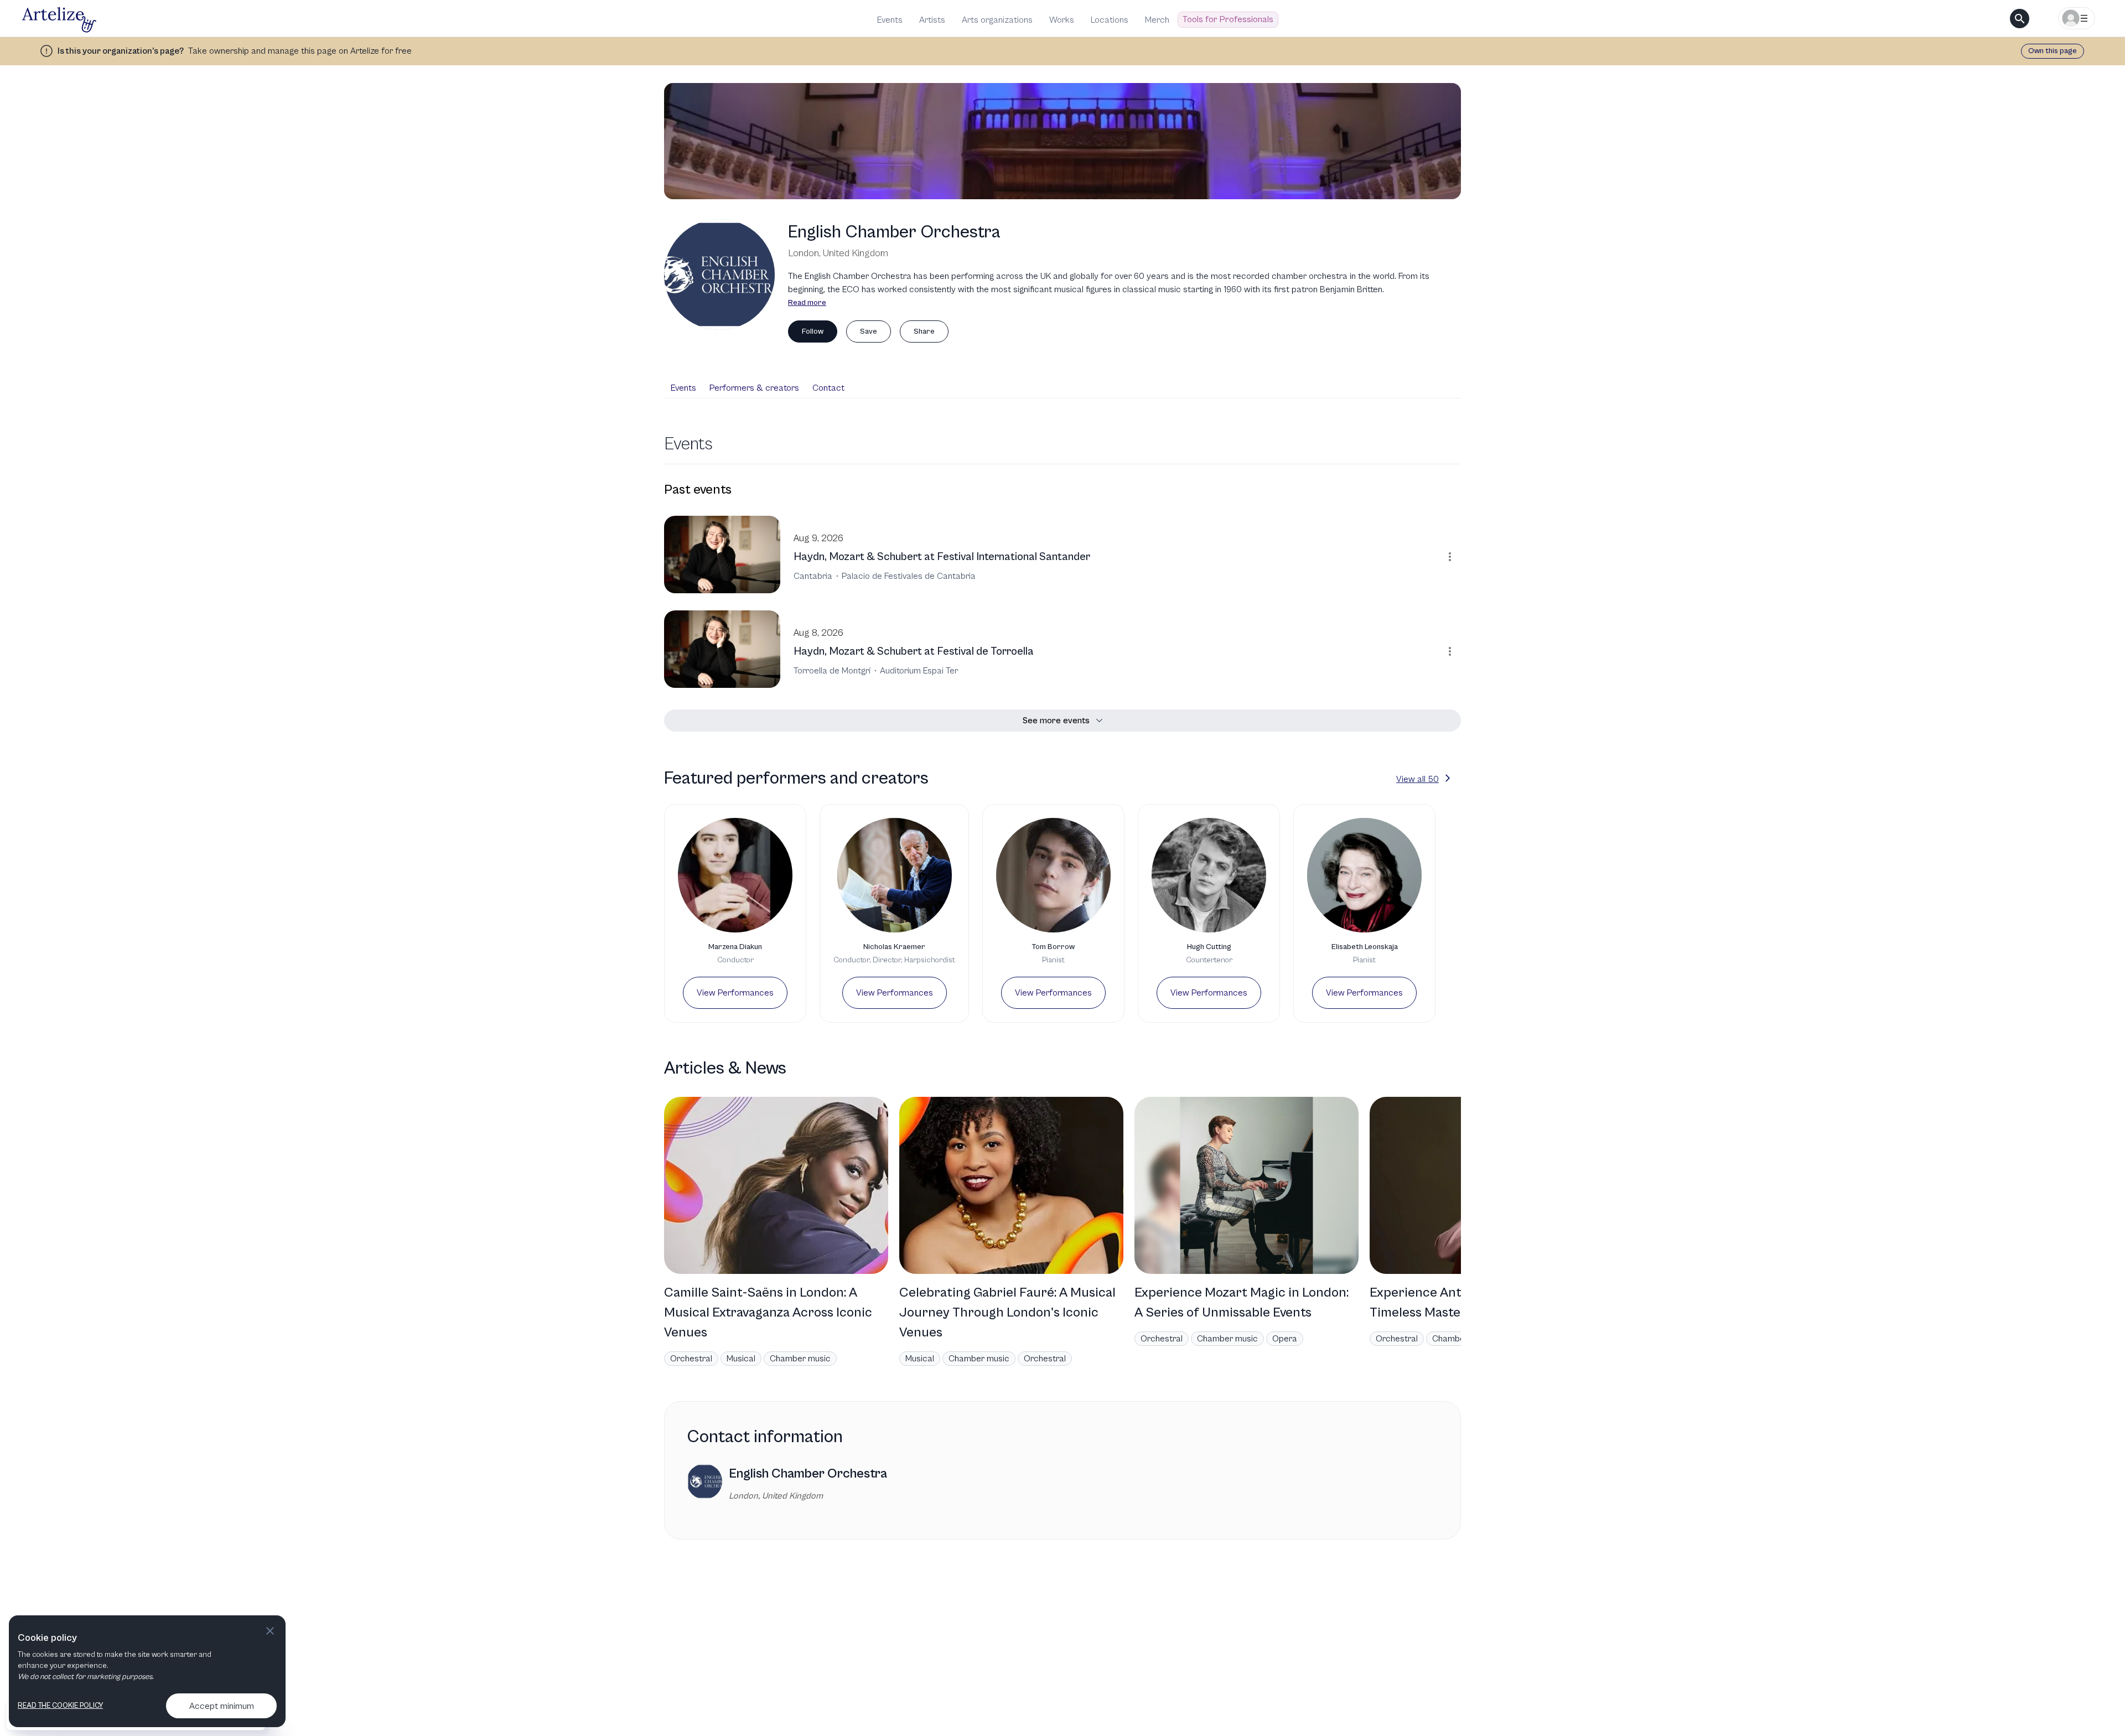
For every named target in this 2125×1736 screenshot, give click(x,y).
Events (890, 20)
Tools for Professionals (1228, 19)
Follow (813, 331)
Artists (932, 20)
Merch (1157, 20)
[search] (2020, 19)
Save (869, 331)
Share (924, 331)
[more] (1450, 557)
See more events (1056, 721)
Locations (1110, 20)
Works (1062, 20)
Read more (807, 303)
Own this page (2053, 51)
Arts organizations (997, 20)
